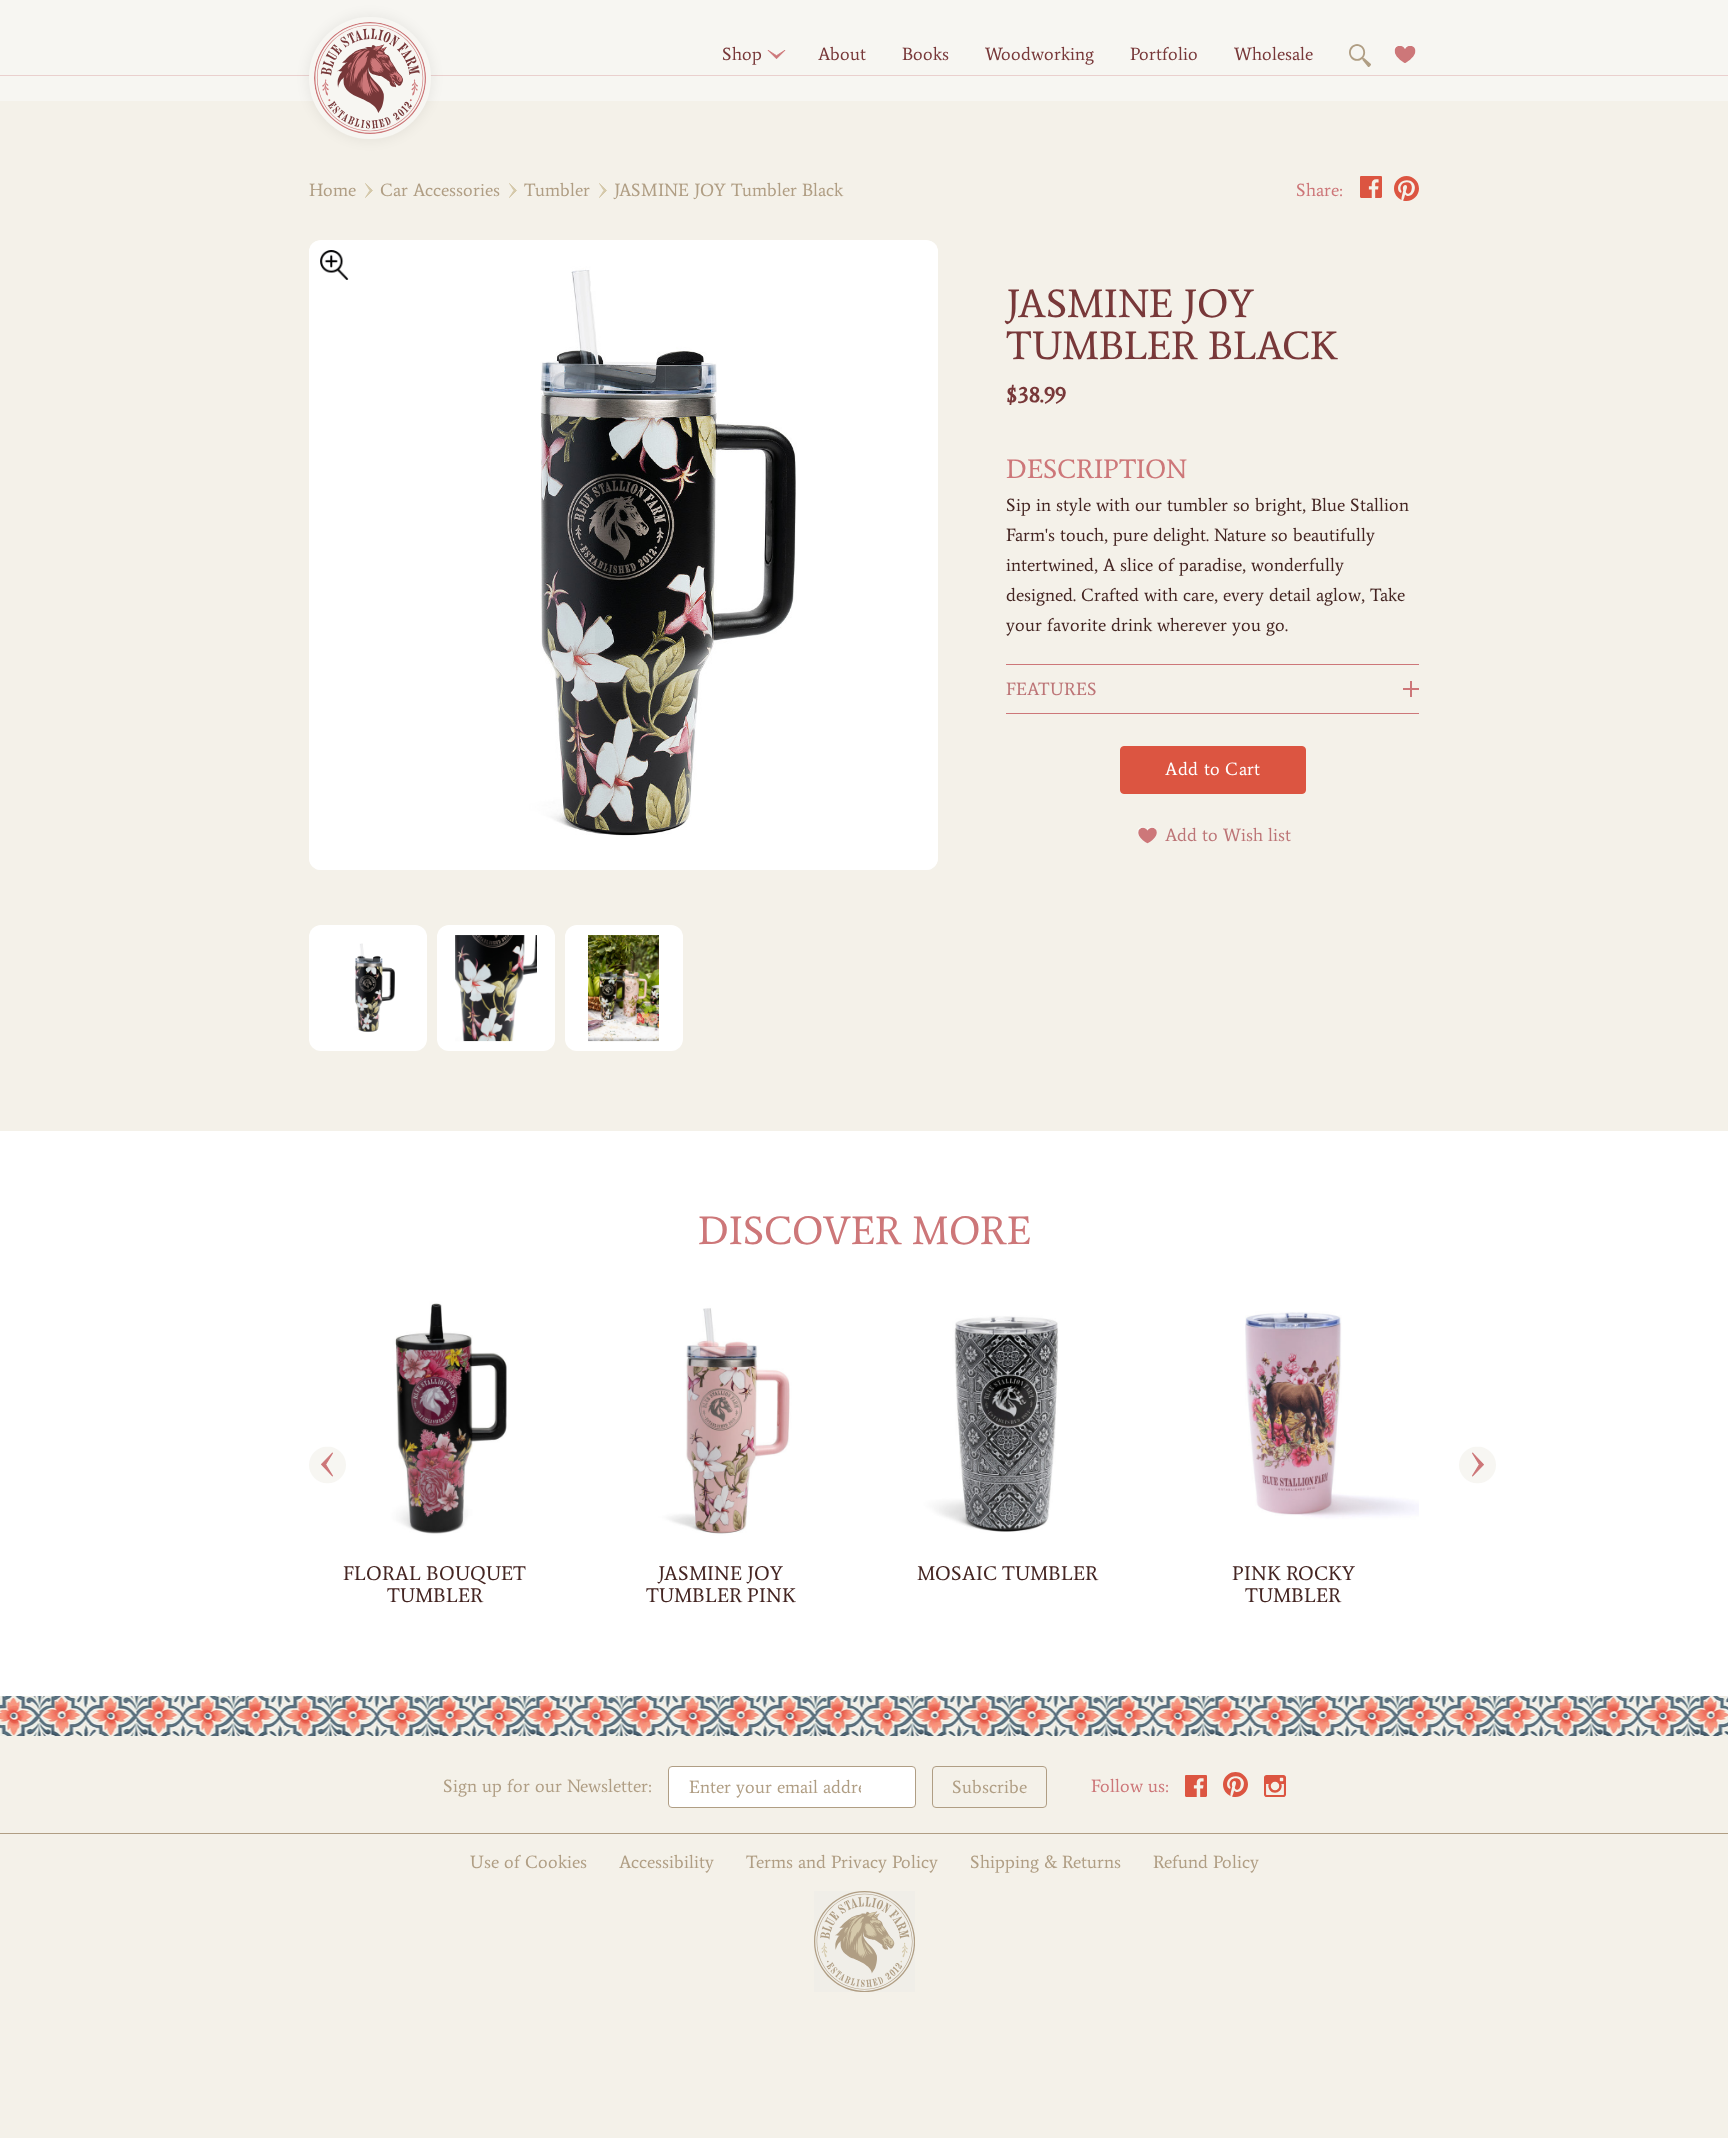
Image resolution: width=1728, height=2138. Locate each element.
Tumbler (557, 190)
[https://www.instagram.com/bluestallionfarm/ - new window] (1275, 1791)
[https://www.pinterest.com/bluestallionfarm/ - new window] (1235, 1791)
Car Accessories (440, 190)
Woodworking (1039, 54)
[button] (742, 54)
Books (925, 54)
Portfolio (1164, 54)
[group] (434, 1465)
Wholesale (1273, 54)
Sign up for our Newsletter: (547, 1786)
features (1051, 689)
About (842, 54)
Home (332, 190)
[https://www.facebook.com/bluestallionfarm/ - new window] (1196, 1791)
